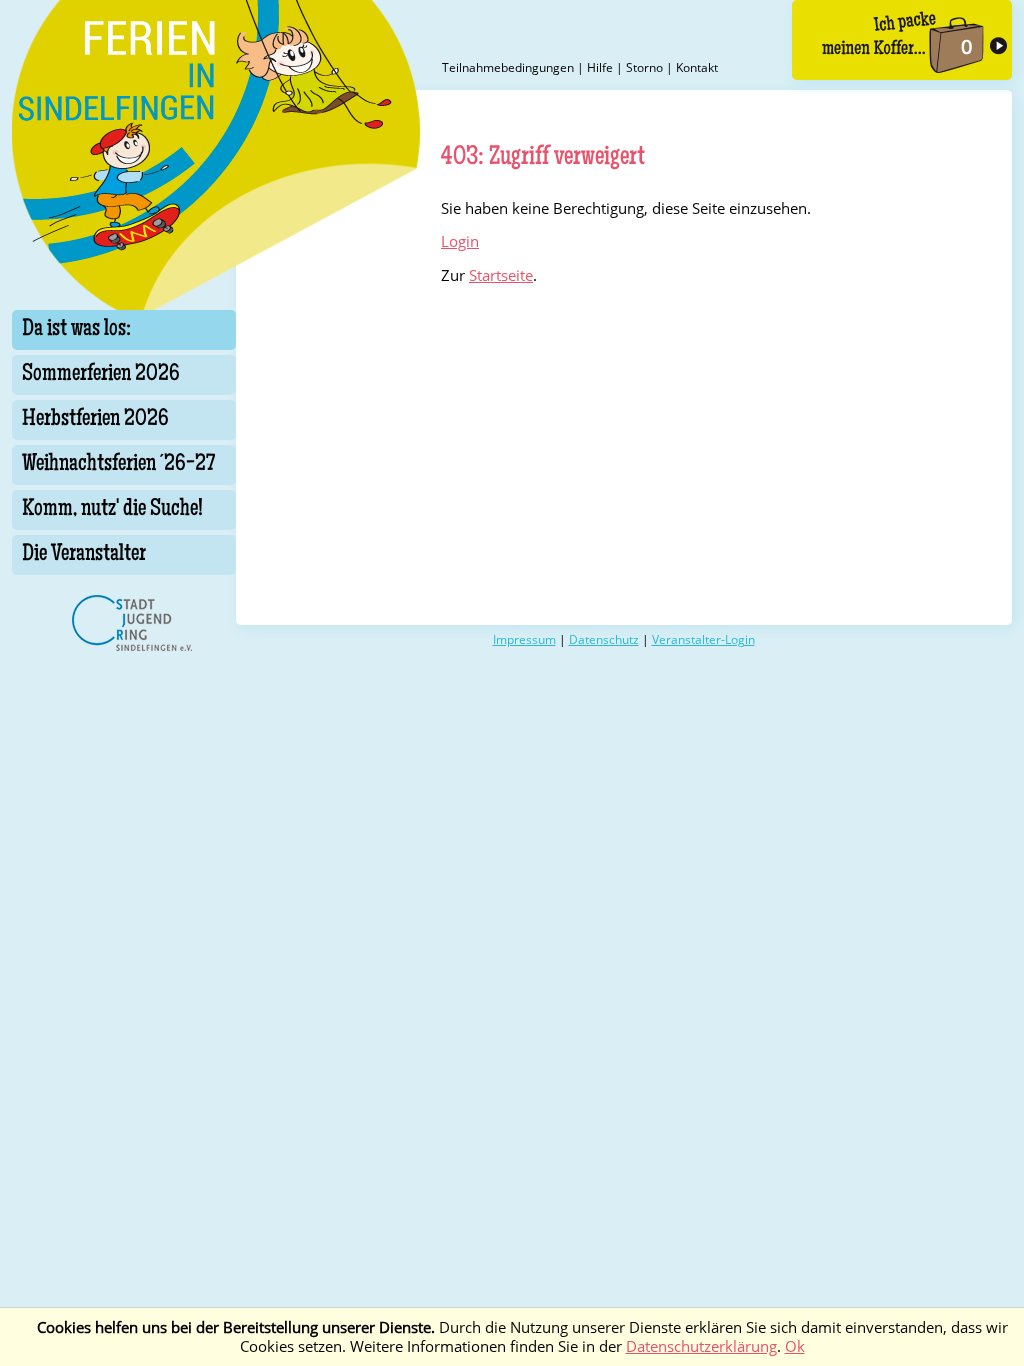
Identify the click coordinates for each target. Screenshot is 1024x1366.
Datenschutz (604, 639)
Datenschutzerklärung (701, 1346)
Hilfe (600, 67)
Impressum (524, 639)
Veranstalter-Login (703, 639)
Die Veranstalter (84, 555)
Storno (644, 67)
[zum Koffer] (902, 40)
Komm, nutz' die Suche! (112, 510)
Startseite (501, 275)
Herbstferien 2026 (95, 420)
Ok (795, 1346)
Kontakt (697, 67)
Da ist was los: (76, 330)
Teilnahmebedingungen (508, 67)
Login (460, 241)
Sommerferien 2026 (101, 375)
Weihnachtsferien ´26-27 (118, 465)
